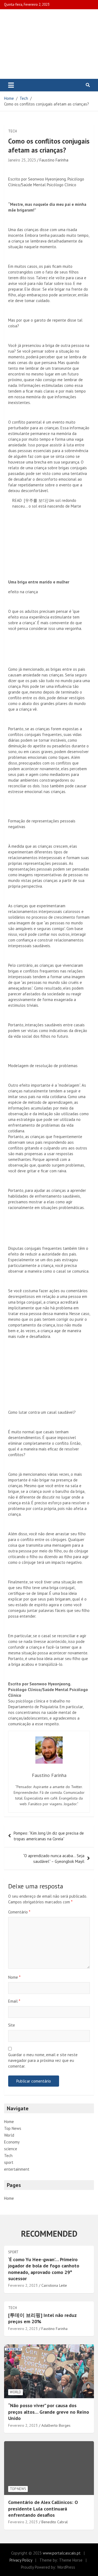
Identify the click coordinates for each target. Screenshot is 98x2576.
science (11, 2149)
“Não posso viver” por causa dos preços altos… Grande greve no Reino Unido (49, 2412)
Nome (14, 1977)
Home (9, 2122)
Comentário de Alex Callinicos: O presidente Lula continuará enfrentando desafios (43, 2509)
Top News (13, 2128)
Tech (13, 131)
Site (12, 2025)
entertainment (17, 2169)
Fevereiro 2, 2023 (23, 2285)
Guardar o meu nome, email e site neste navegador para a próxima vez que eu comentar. (43, 2060)
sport (9, 2162)
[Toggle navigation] (11, 85)
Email (14, 2001)
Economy (12, 2142)
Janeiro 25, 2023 (22, 160)
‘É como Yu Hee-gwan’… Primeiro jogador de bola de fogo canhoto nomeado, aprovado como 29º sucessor (44, 2269)
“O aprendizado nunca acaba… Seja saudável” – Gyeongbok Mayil (54, 1859)
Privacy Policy (21, 2560)
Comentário (19, 1912)
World (9, 2135)
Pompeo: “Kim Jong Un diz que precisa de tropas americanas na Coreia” (49, 1836)
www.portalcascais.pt (62, 2553)
